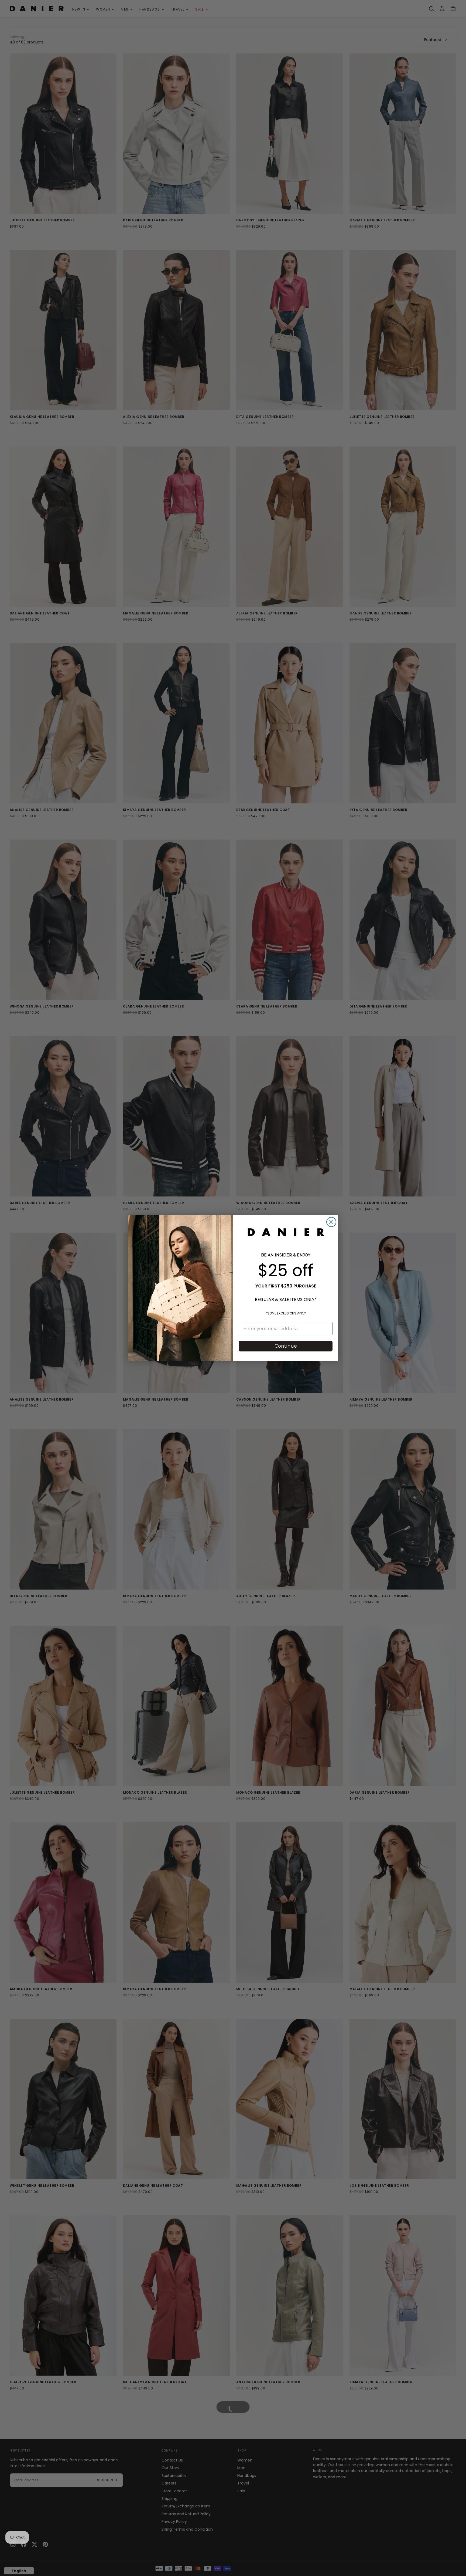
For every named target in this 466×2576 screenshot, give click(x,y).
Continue (286, 1346)
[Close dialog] (331, 1222)
